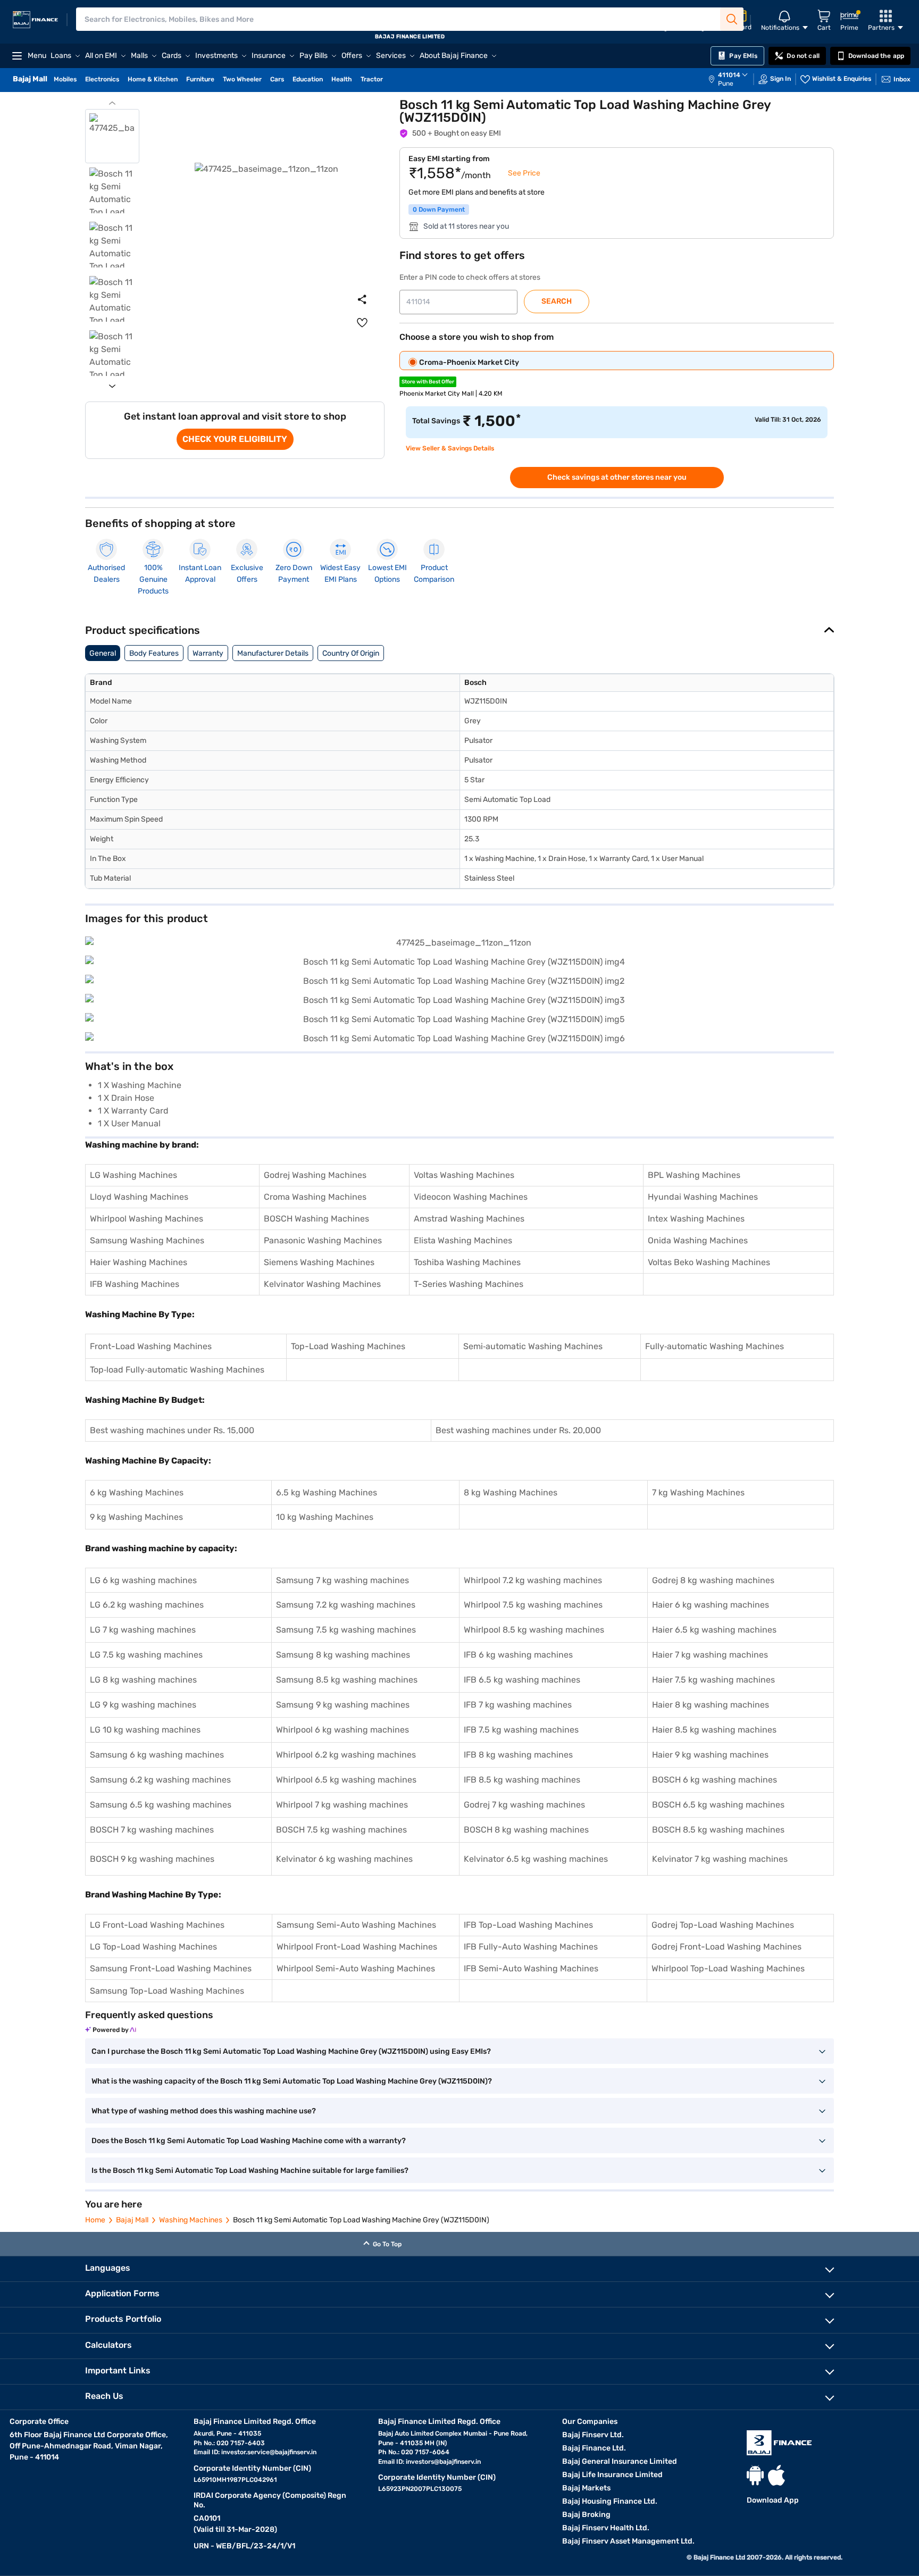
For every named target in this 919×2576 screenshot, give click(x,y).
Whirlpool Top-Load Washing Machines (728, 1968)
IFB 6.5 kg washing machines (522, 1680)
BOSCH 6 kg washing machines (715, 1780)
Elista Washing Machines (463, 1240)
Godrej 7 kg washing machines (524, 1805)
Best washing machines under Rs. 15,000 (172, 1430)
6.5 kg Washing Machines (327, 1492)
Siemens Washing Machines (319, 1262)
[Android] (755, 2475)
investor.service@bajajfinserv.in (269, 2452)
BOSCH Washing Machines (316, 1219)
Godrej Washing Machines (315, 1175)
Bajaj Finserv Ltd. (593, 2435)
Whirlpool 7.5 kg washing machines (533, 1605)
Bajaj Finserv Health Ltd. (606, 2528)
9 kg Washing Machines (136, 1517)
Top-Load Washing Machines (348, 1346)
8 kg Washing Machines (511, 1492)
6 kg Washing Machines (137, 1492)
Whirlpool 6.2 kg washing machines (346, 1755)
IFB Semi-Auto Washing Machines (531, 1968)
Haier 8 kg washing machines (711, 1705)
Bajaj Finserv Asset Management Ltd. (628, 2541)
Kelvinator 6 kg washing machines (344, 1859)
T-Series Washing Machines (469, 1284)
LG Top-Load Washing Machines (153, 1947)
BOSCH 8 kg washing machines (526, 1830)
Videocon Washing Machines (471, 1197)
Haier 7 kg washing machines (710, 1655)
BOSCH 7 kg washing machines (152, 1830)
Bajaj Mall (132, 2220)
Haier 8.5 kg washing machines (714, 1730)
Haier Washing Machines (139, 1262)
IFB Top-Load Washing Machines (528, 1925)
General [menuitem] (103, 653)
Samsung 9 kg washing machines (343, 1705)
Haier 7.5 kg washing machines (713, 1680)
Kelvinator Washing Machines (322, 1284)
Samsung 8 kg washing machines (343, 1655)
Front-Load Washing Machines (151, 1346)
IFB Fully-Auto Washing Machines (531, 1947)
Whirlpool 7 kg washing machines (342, 1805)
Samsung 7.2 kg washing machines (346, 1605)
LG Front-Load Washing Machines (157, 1925)
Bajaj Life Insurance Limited (612, 2475)
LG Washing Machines (133, 1175)
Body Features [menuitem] (154, 653)
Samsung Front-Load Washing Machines (171, 1968)
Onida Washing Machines (698, 1240)
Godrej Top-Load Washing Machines (723, 1925)
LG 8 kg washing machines (143, 1680)
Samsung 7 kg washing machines (342, 1580)
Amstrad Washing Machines (469, 1219)
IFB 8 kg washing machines (518, 1755)
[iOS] (776, 2475)
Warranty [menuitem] (208, 653)
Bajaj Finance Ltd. (594, 2448)
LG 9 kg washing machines (143, 1705)
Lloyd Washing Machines (139, 1197)
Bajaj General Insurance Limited (620, 2461)
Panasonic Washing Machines (323, 1240)
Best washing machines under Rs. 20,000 (518, 1430)
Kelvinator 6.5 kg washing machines (536, 1859)
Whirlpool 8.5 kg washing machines (534, 1630)
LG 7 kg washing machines (143, 1630)
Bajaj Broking (586, 2515)
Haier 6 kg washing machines (711, 1605)
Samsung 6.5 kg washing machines (161, 1805)
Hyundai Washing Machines (703, 1197)
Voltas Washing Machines (464, 1175)
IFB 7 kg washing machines (518, 1705)
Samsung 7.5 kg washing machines (346, 1630)
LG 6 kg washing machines (143, 1580)
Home (95, 2220)
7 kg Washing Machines (698, 1492)
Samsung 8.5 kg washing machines (347, 1680)
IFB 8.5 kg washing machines (522, 1780)
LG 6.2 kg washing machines (147, 1605)
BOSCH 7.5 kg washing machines (341, 1830)
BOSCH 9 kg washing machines (152, 1859)
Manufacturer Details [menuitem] (273, 653)
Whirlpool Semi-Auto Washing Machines (356, 1968)
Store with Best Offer (428, 382)
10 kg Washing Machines (325, 1517)
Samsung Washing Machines (147, 1240)
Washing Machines (191, 2220)
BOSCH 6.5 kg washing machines (718, 1805)
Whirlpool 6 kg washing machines (342, 1730)
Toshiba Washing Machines (467, 1262)
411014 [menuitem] (729, 75)
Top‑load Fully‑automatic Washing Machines (177, 1370)
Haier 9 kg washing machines (710, 1755)
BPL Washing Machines (694, 1175)
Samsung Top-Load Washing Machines (167, 1991)
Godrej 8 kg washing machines (713, 1580)
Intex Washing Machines (696, 1219)
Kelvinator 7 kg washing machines (720, 1859)
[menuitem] (733, 79)
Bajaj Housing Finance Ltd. (610, 2501)
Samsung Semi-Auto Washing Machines (356, 1925)
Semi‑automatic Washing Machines (533, 1346)
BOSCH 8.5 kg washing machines (718, 1830)
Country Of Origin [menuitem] (351, 653)
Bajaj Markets (586, 2488)
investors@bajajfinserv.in (443, 2462)
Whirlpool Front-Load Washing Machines (357, 1947)
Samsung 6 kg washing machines (157, 1755)
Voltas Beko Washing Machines (709, 1262)
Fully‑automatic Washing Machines (715, 1346)
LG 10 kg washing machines (145, 1730)
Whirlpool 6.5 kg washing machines (346, 1780)
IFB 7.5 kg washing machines (521, 1730)
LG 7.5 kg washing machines (146, 1655)
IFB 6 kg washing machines (518, 1655)
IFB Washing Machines (135, 1284)
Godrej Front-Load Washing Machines (726, 1947)
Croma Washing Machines (315, 1197)
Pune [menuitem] (726, 83)
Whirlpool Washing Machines (147, 1219)
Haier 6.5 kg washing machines (714, 1630)
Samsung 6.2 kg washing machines (160, 1780)
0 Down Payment (439, 210)
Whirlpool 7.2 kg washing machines (533, 1580)
